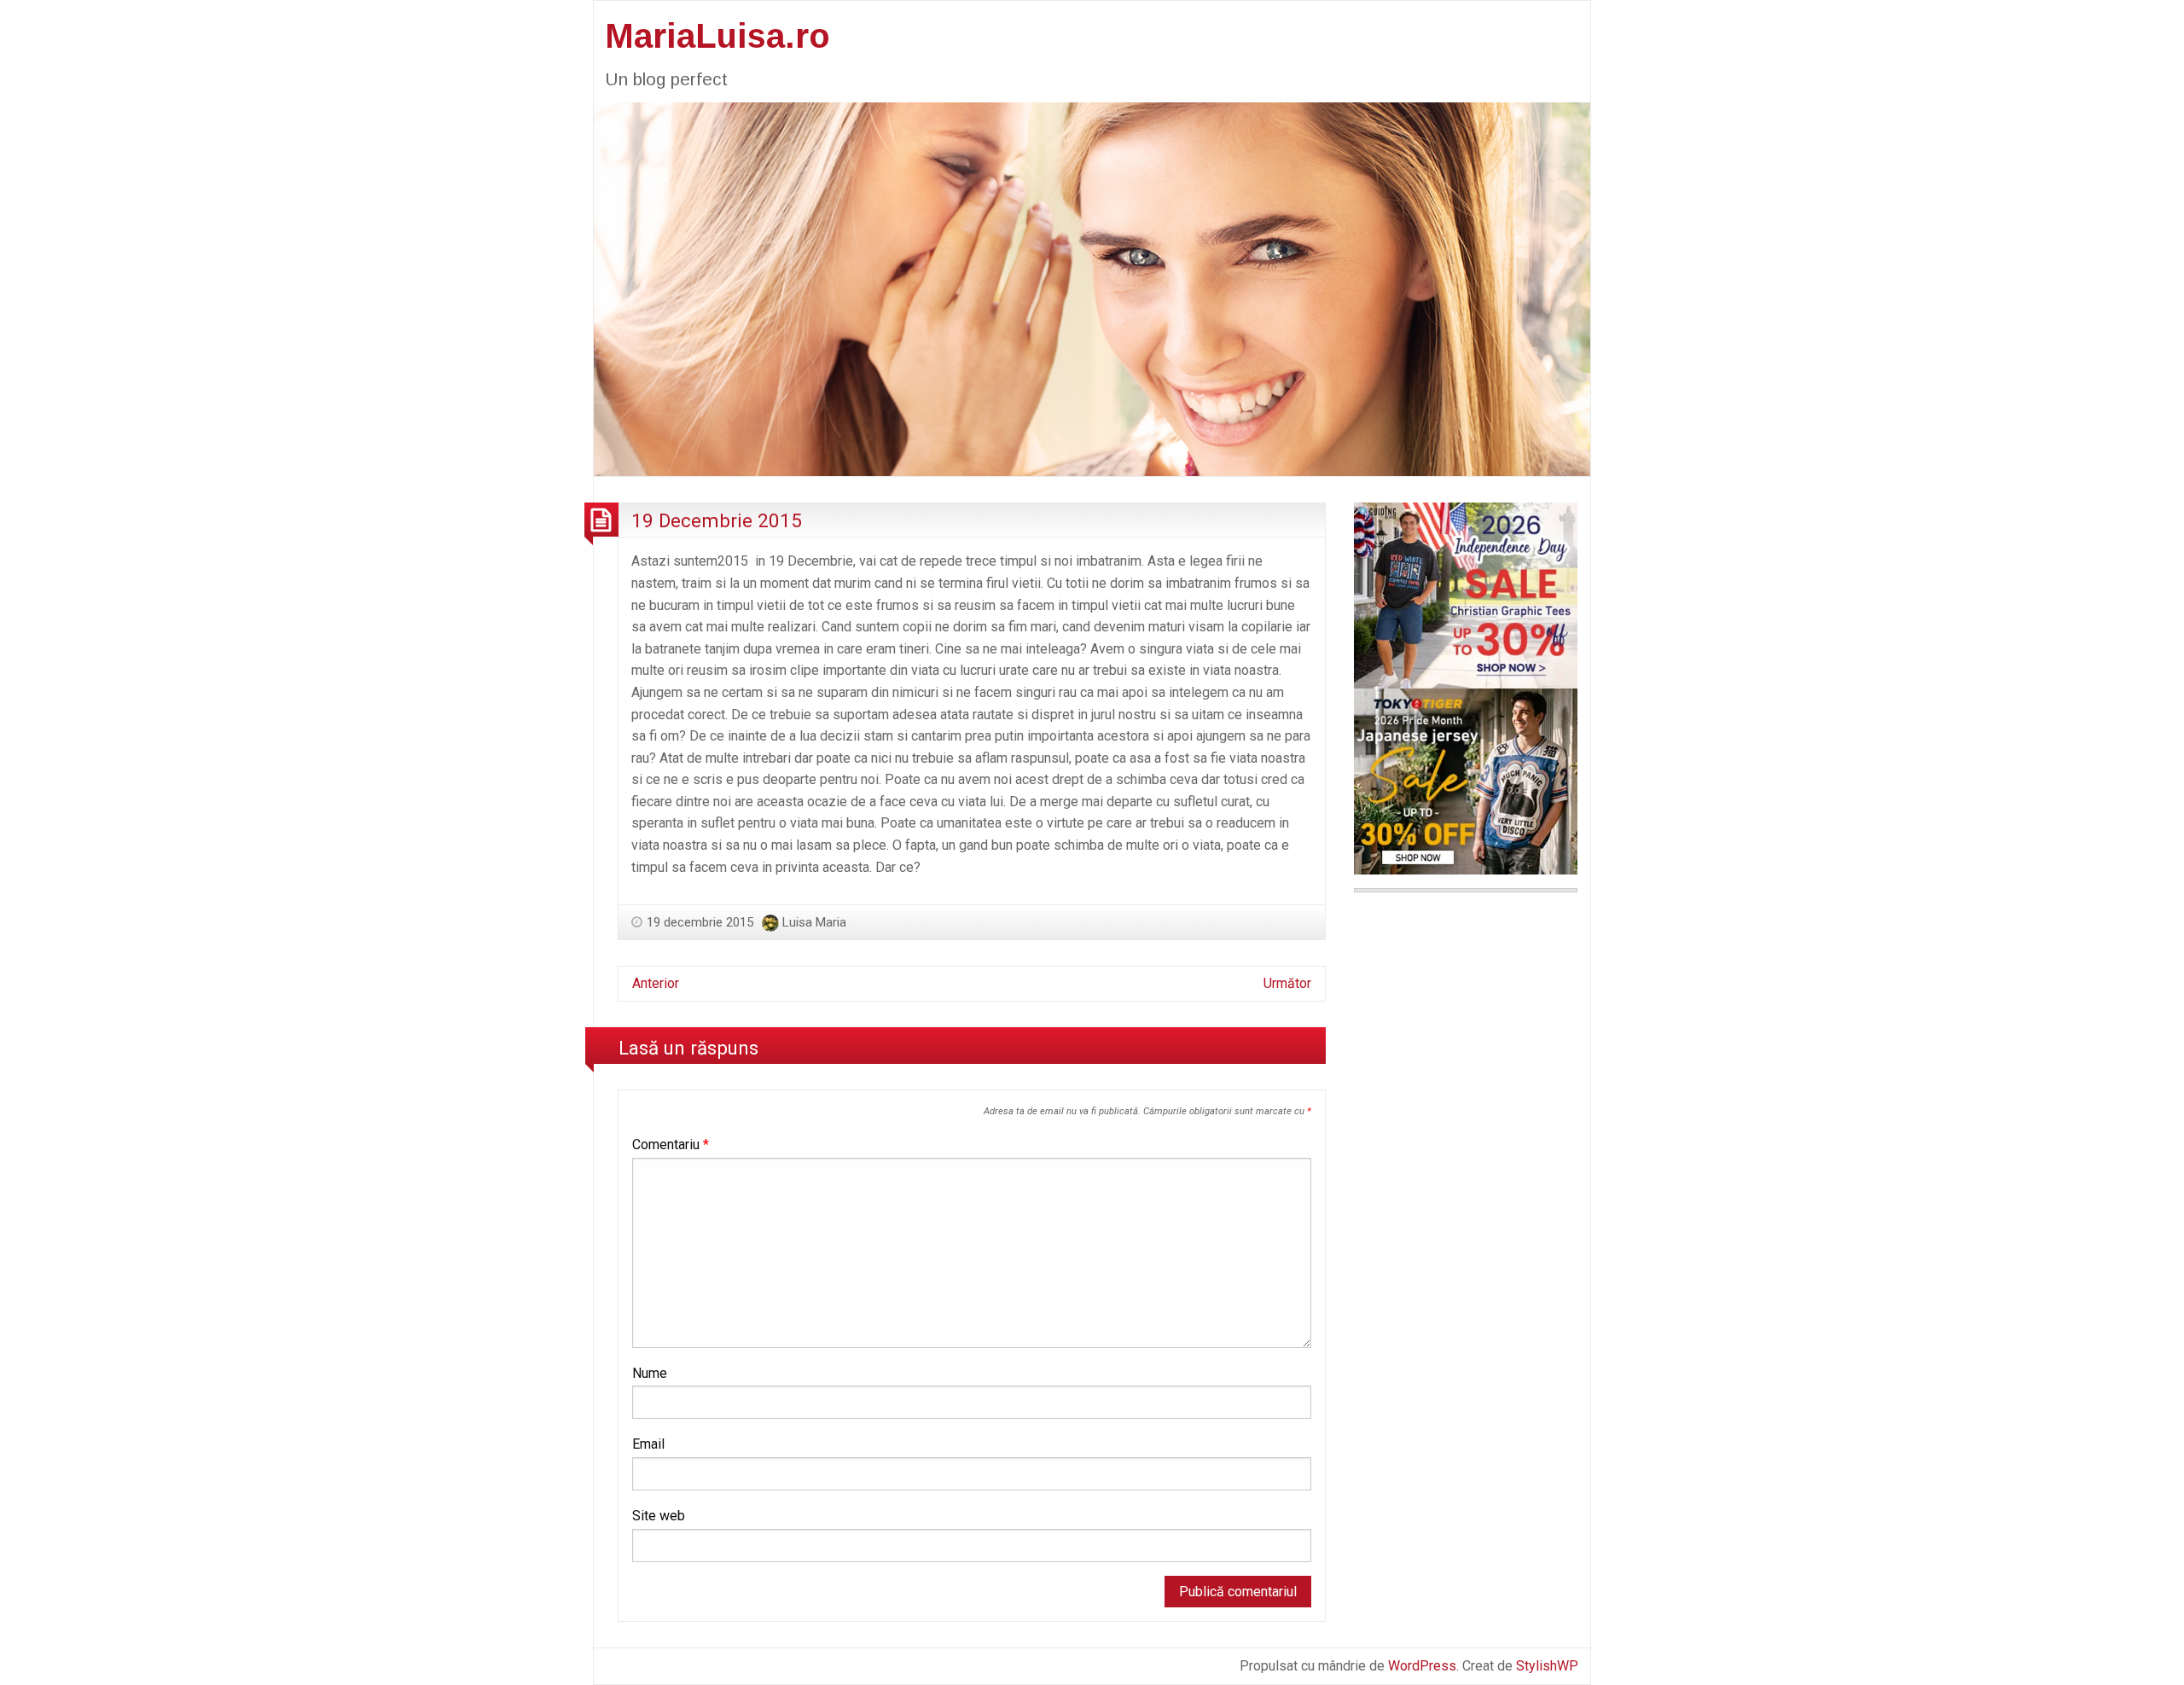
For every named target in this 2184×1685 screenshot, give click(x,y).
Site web (659, 1516)
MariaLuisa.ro (717, 36)
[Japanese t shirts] (1466, 780)
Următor (1287, 983)
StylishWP (1547, 1666)
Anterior (656, 983)
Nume (650, 1373)
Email (648, 1444)
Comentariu (671, 1145)
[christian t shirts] (1466, 594)
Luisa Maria (814, 922)
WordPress (1422, 1666)
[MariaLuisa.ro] (1092, 288)
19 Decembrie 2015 (717, 520)
